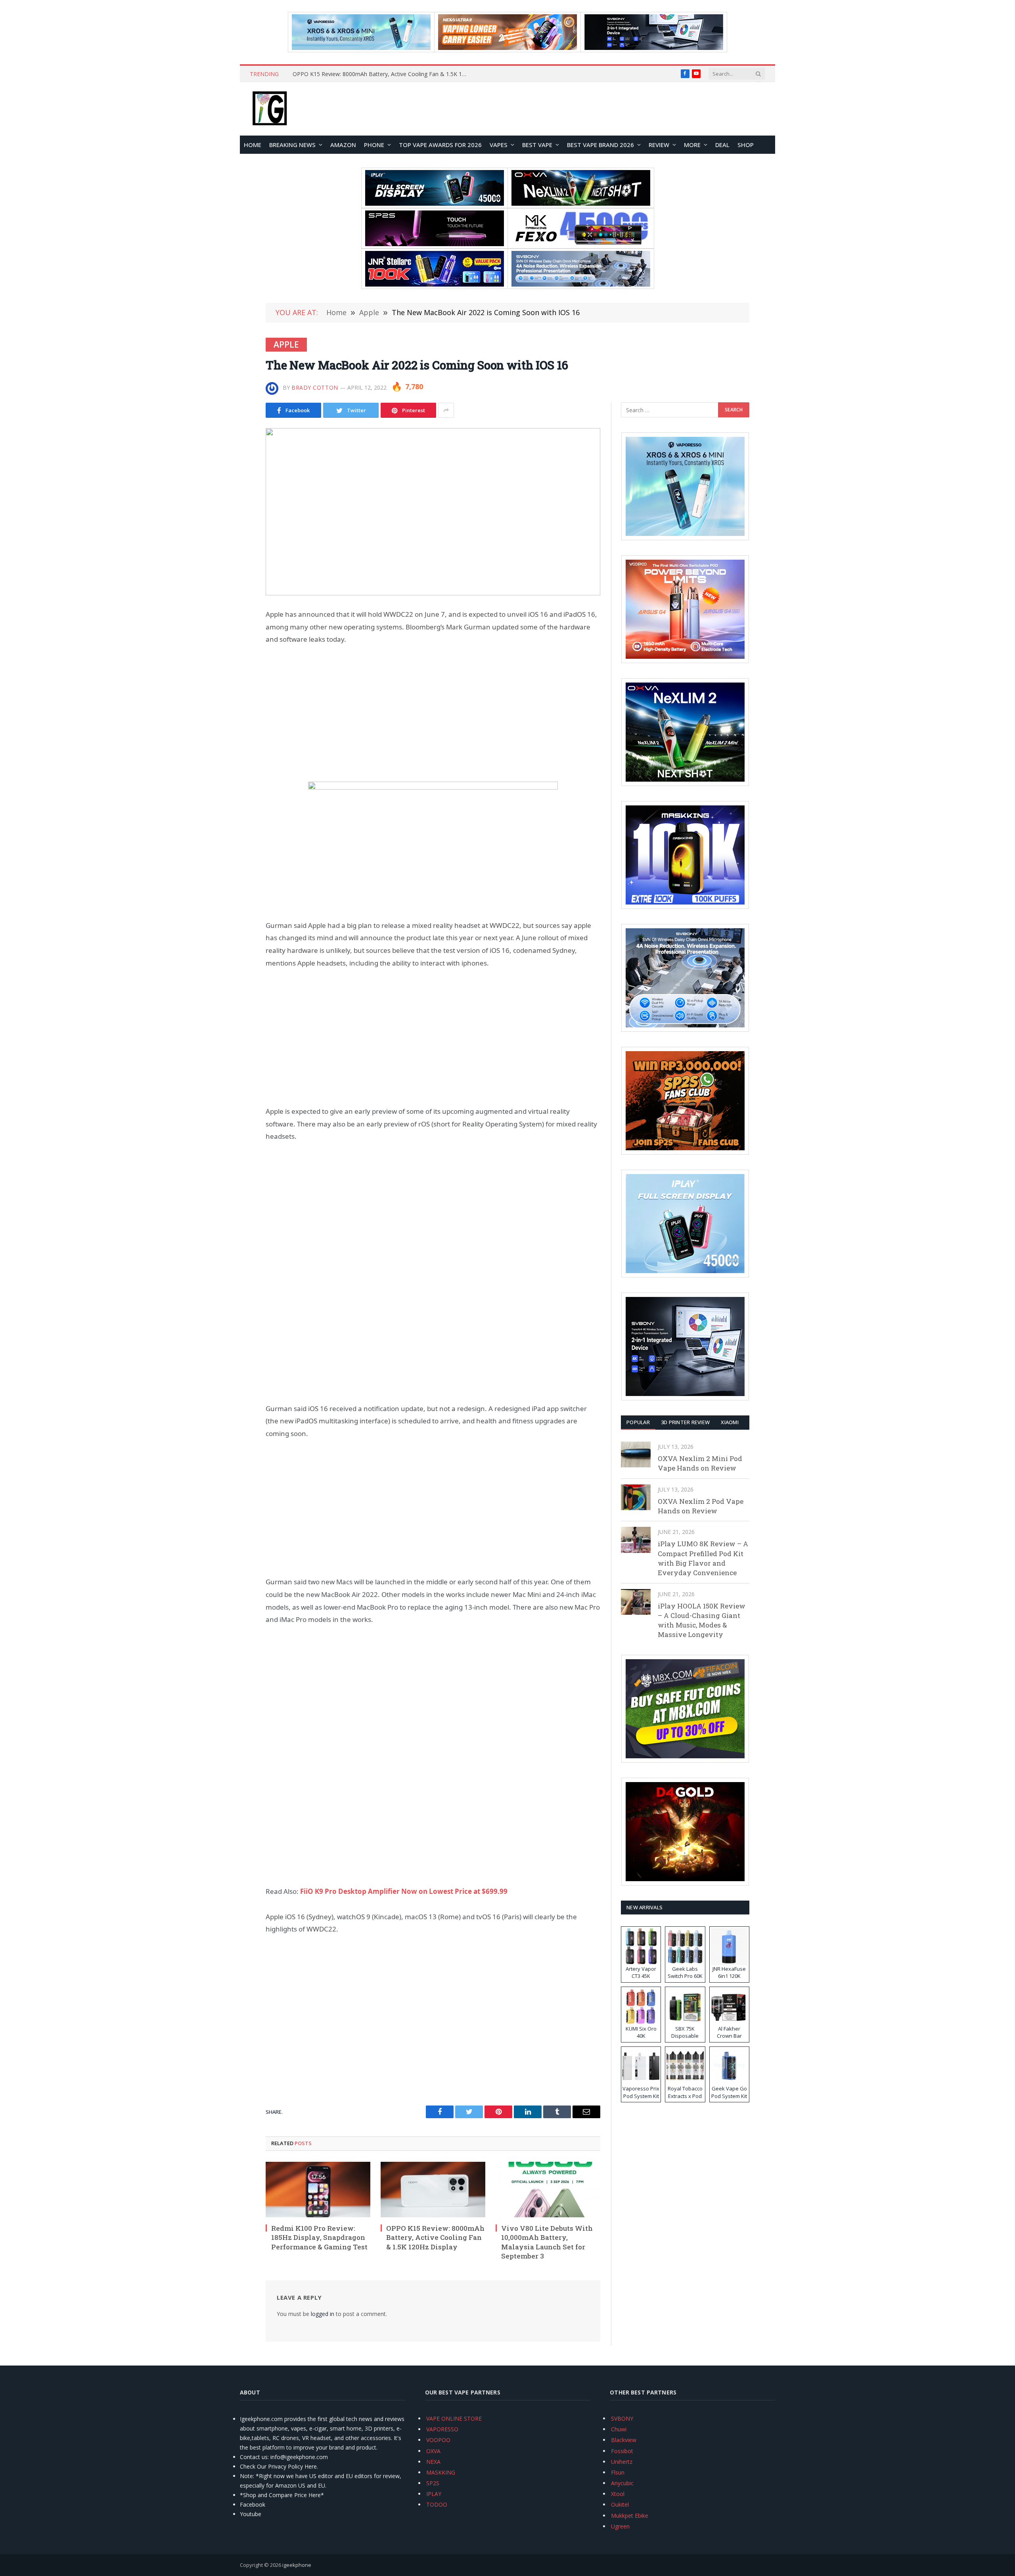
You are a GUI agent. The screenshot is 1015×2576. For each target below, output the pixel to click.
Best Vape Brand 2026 (600, 145)
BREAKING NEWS (292, 145)
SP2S (433, 2483)
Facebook (253, 2504)
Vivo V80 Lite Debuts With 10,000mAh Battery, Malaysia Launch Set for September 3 (382, 74)
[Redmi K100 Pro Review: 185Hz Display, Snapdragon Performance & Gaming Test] (318, 2190)
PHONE (374, 145)
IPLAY (434, 2494)
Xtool (618, 2494)
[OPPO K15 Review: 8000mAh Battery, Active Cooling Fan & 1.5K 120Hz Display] (433, 2190)
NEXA (433, 2462)
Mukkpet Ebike (630, 2516)
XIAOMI (730, 1422)
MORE (692, 145)
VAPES (499, 145)
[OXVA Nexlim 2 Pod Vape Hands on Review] (636, 1497)
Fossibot (622, 2451)
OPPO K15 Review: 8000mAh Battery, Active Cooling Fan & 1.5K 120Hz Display (435, 2237)
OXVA (433, 2451)
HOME (253, 145)
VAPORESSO (442, 2429)
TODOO (437, 2504)
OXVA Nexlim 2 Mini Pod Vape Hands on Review (700, 1463)
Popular (638, 1422)
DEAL (722, 145)
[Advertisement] (433, 713)
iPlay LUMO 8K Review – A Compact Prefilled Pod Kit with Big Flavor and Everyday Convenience (703, 1558)
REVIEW (659, 145)
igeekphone (297, 2565)
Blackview (624, 2440)
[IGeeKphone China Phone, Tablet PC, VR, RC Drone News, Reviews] (270, 109)
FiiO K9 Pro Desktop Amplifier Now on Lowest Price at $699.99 (404, 1891)
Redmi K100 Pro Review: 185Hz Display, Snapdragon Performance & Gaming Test (319, 2237)
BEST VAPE (537, 145)
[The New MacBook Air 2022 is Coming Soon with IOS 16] (433, 512)
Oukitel (620, 2504)
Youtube (251, 2514)
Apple (286, 344)
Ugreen (620, 2526)
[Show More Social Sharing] (446, 410)
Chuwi (619, 2429)
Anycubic (622, 2483)
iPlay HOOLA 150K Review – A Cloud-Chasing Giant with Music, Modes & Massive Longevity (702, 1620)
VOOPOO (438, 2440)
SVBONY (622, 2418)
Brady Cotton (315, 387)
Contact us (254, 2457)
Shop (746, 145)
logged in (323, 2314)
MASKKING (441, 2472)
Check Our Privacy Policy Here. (279, 2466)
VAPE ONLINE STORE (454, 2418)
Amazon (343, 145)
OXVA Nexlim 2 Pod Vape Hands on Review (701, 1506)
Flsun (618, 2472)
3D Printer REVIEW (685, 1422)
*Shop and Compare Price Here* (282, 2495)
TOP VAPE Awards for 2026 (440, 145)
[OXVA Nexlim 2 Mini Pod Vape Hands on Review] (636, 1454)
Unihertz (622, 2462)
